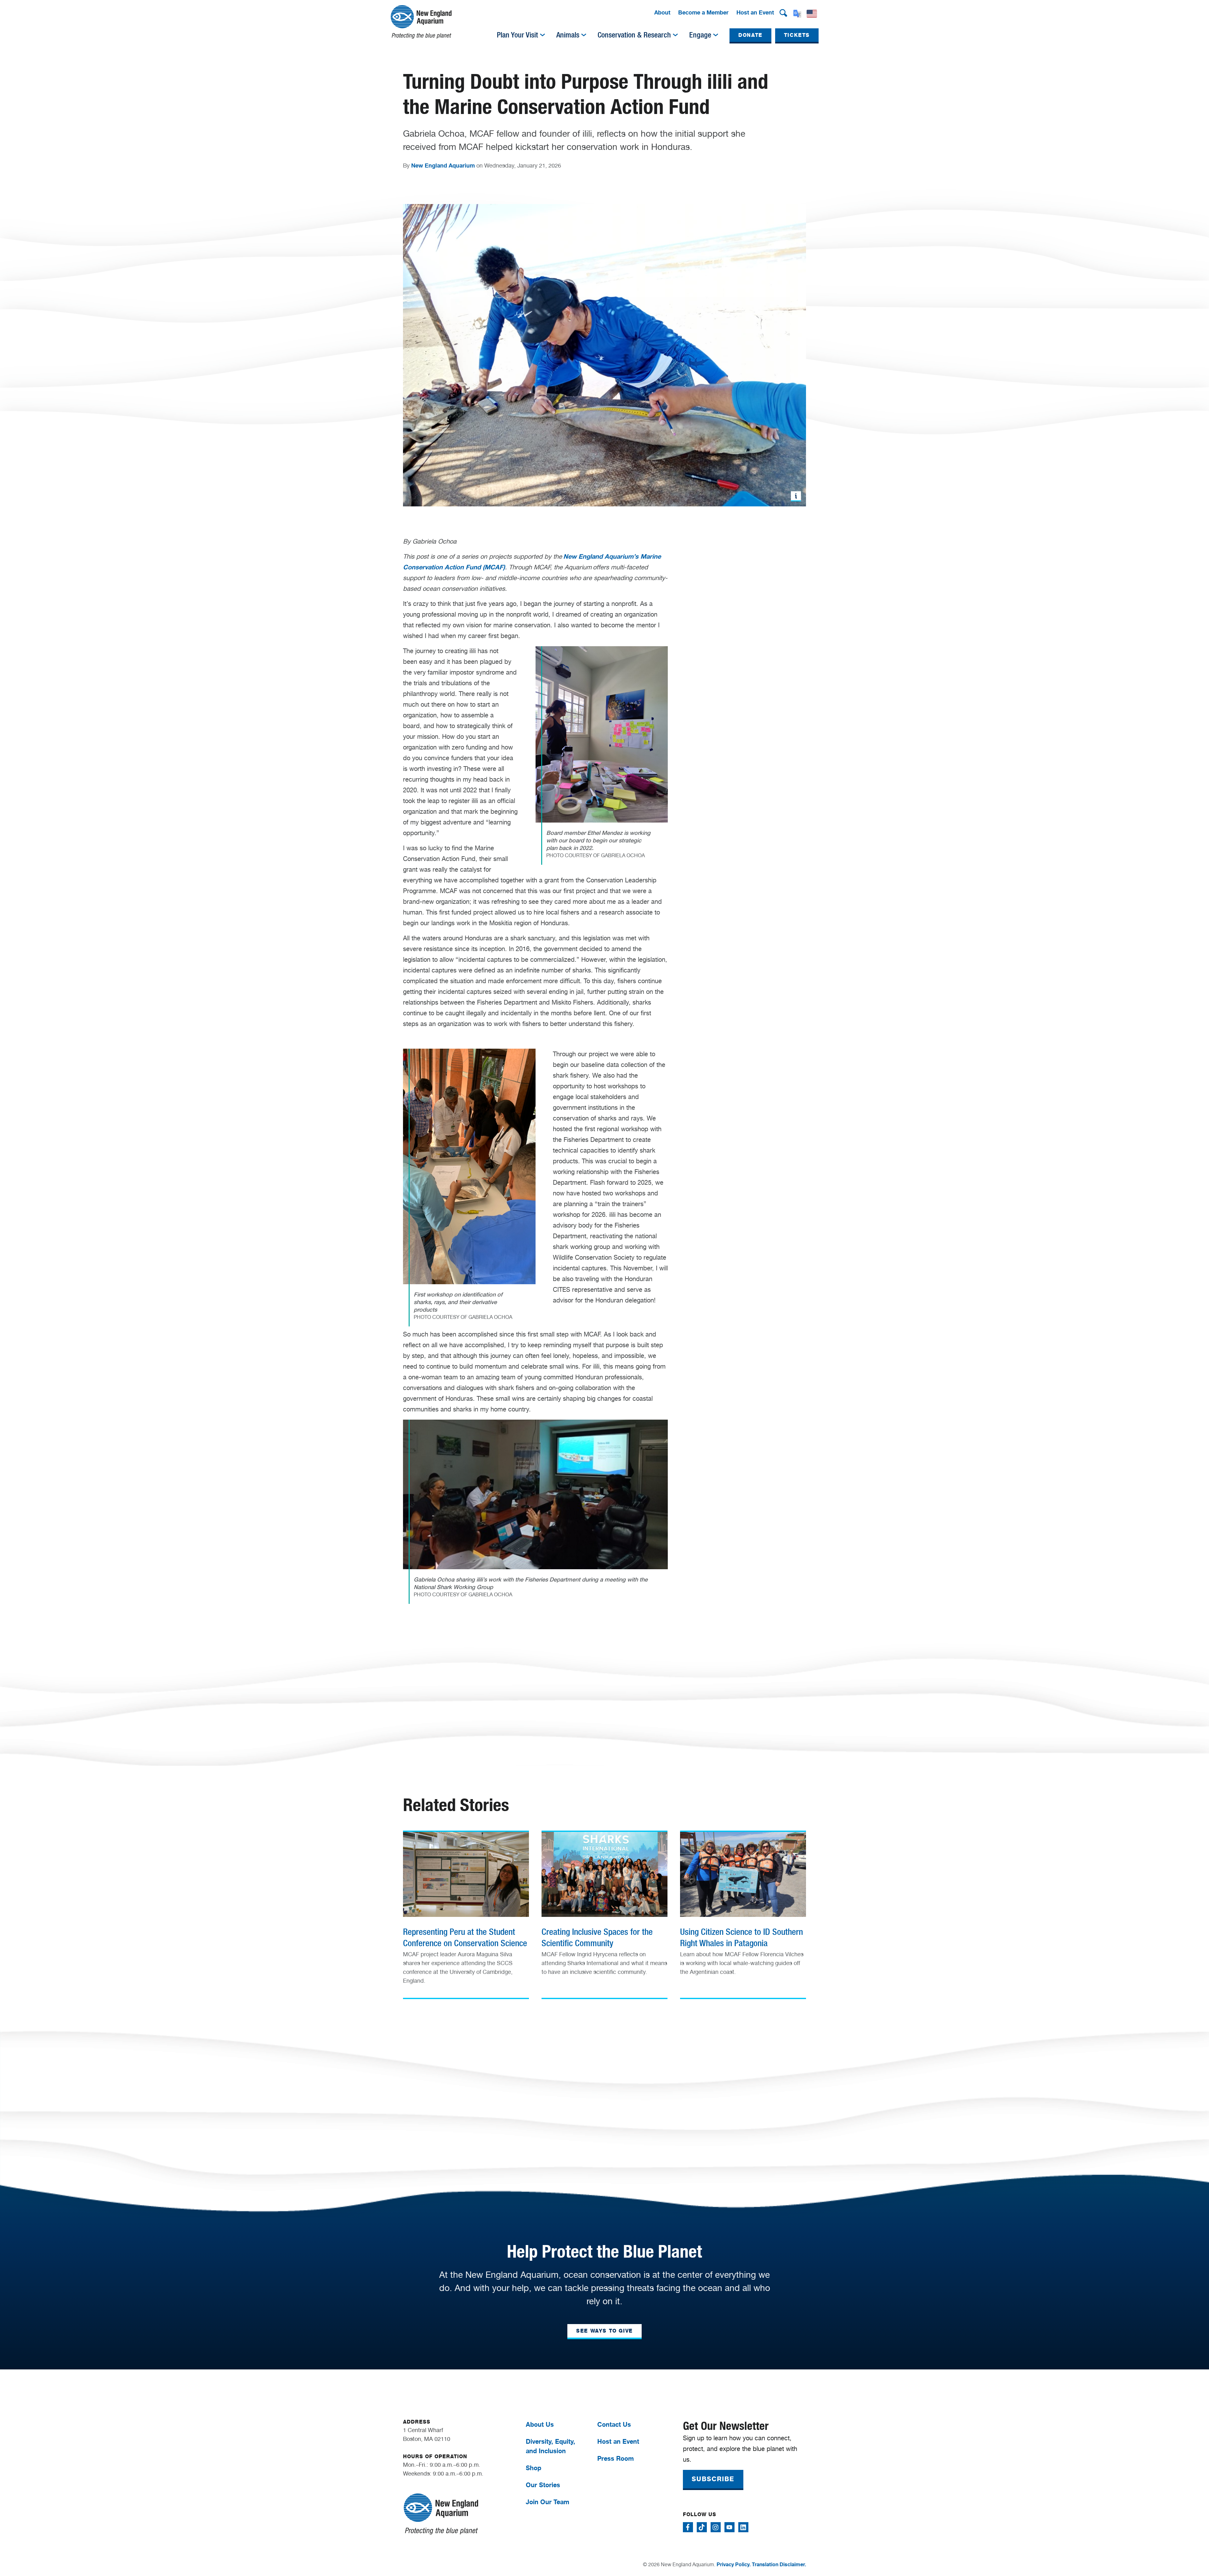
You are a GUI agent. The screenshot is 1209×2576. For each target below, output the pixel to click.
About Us (540, 2424)
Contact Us (614, 2424)
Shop (534, 2468)
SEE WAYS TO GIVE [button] (604, 2331)
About (662, 12)
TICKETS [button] (797, 35)
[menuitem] (662, 13)
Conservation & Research (634, 35)
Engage (700, 35)
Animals (568, 35)
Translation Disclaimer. (779, 2564)
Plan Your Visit (517, 35)
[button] (783, 13)
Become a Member (703, 12)
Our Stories (543, 2485)
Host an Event (755, 12)
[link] (466, 1912)
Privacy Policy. (734, 2564)
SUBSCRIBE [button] (713, 2479)
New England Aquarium (443, 165)
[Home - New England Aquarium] (421, 22)
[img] (542, 35)
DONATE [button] (750, 35)
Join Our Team (548, 2502)
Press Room (616, 2458)
